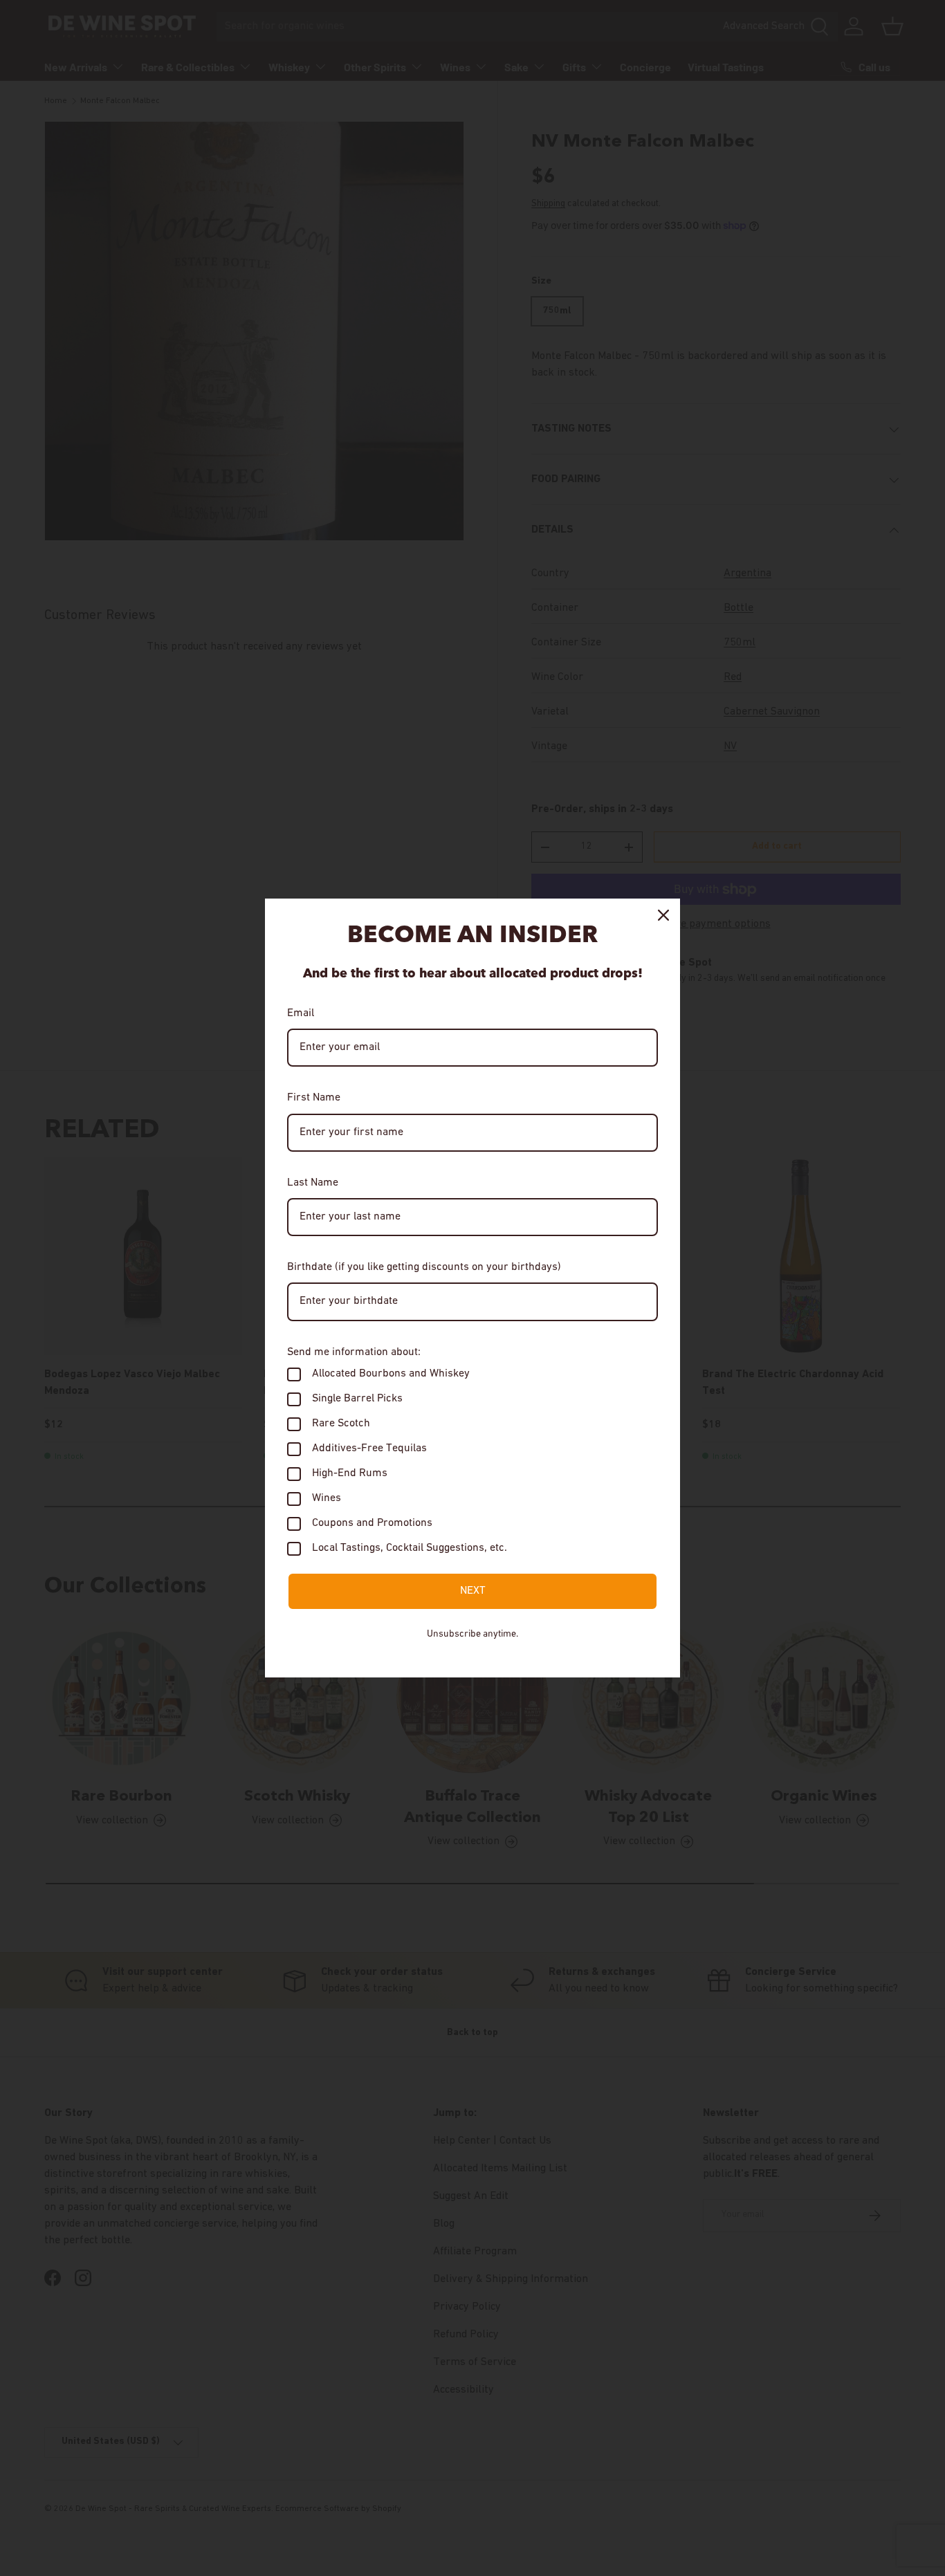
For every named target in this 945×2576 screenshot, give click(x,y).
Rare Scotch (341, 1424)
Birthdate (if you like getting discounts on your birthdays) (424, 1267)
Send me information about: (354, 1352)
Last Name (313, 1183)
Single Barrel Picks (357, 1399)
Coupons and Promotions (372, 1523)
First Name (314, 1098)
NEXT (473, 1591)
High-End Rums (350, 1473)
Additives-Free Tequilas (369, 1448)
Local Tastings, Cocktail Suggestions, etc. (410, 1548)
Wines (327, 1498)
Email (301, 1013)
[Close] (663, 915)
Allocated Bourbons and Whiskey (391, 1374)
